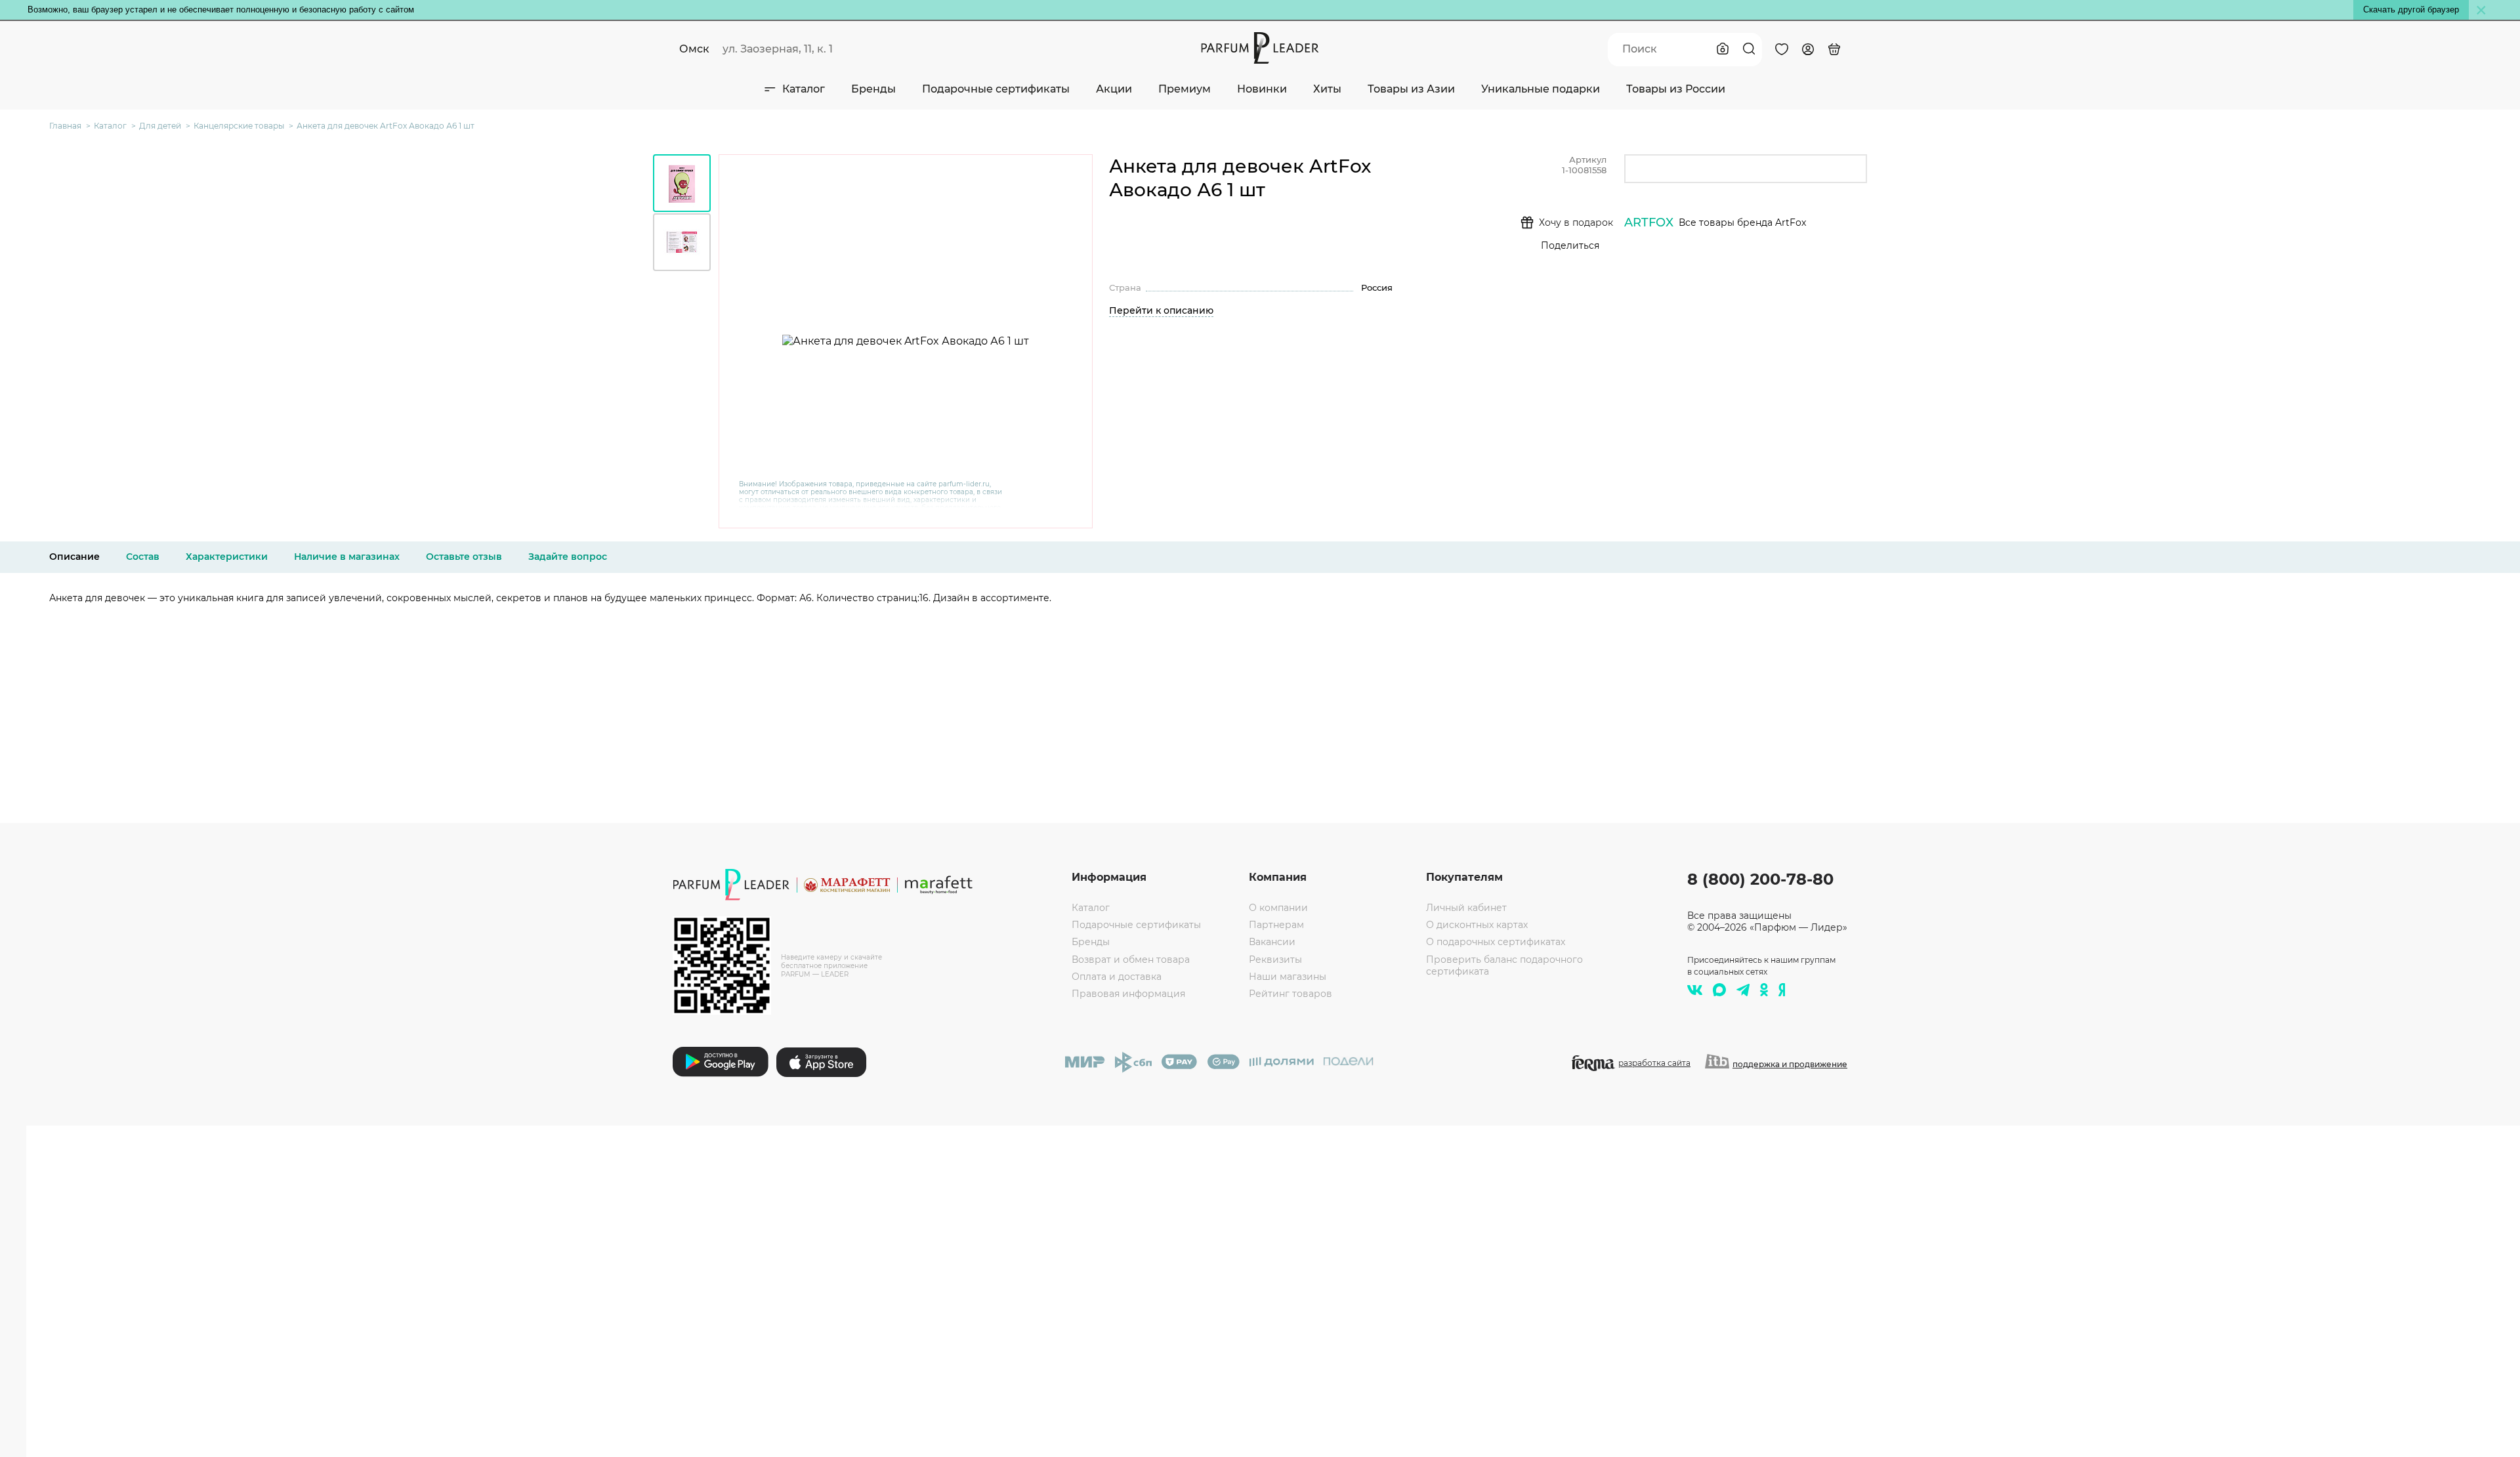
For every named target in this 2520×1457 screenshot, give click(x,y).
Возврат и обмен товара (1131, 960)
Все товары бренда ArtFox (1742, 222)
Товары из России (1676, 89)
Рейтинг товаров (1291, 994)
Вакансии (1272, 942)
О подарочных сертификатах (1496, 942)
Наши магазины (1288, 977)
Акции (1114, 89)
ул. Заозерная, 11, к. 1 (778, 49)
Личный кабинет (1466, 908)
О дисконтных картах (1477, 925)
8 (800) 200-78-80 (1760, 879)
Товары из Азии (1411, 89)
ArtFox (1649, 222)
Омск (694, 49)
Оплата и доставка (1117, 977)
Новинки (1262, 89)
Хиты (1327, 89)
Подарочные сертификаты (996, 89)
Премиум (1185, 89)
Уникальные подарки (1541, 89)
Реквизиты (1275, 960)
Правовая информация (1128, 994)
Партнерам (1276, 925)
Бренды (873, 89)
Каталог (804, 89)
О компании (1278, 908)
